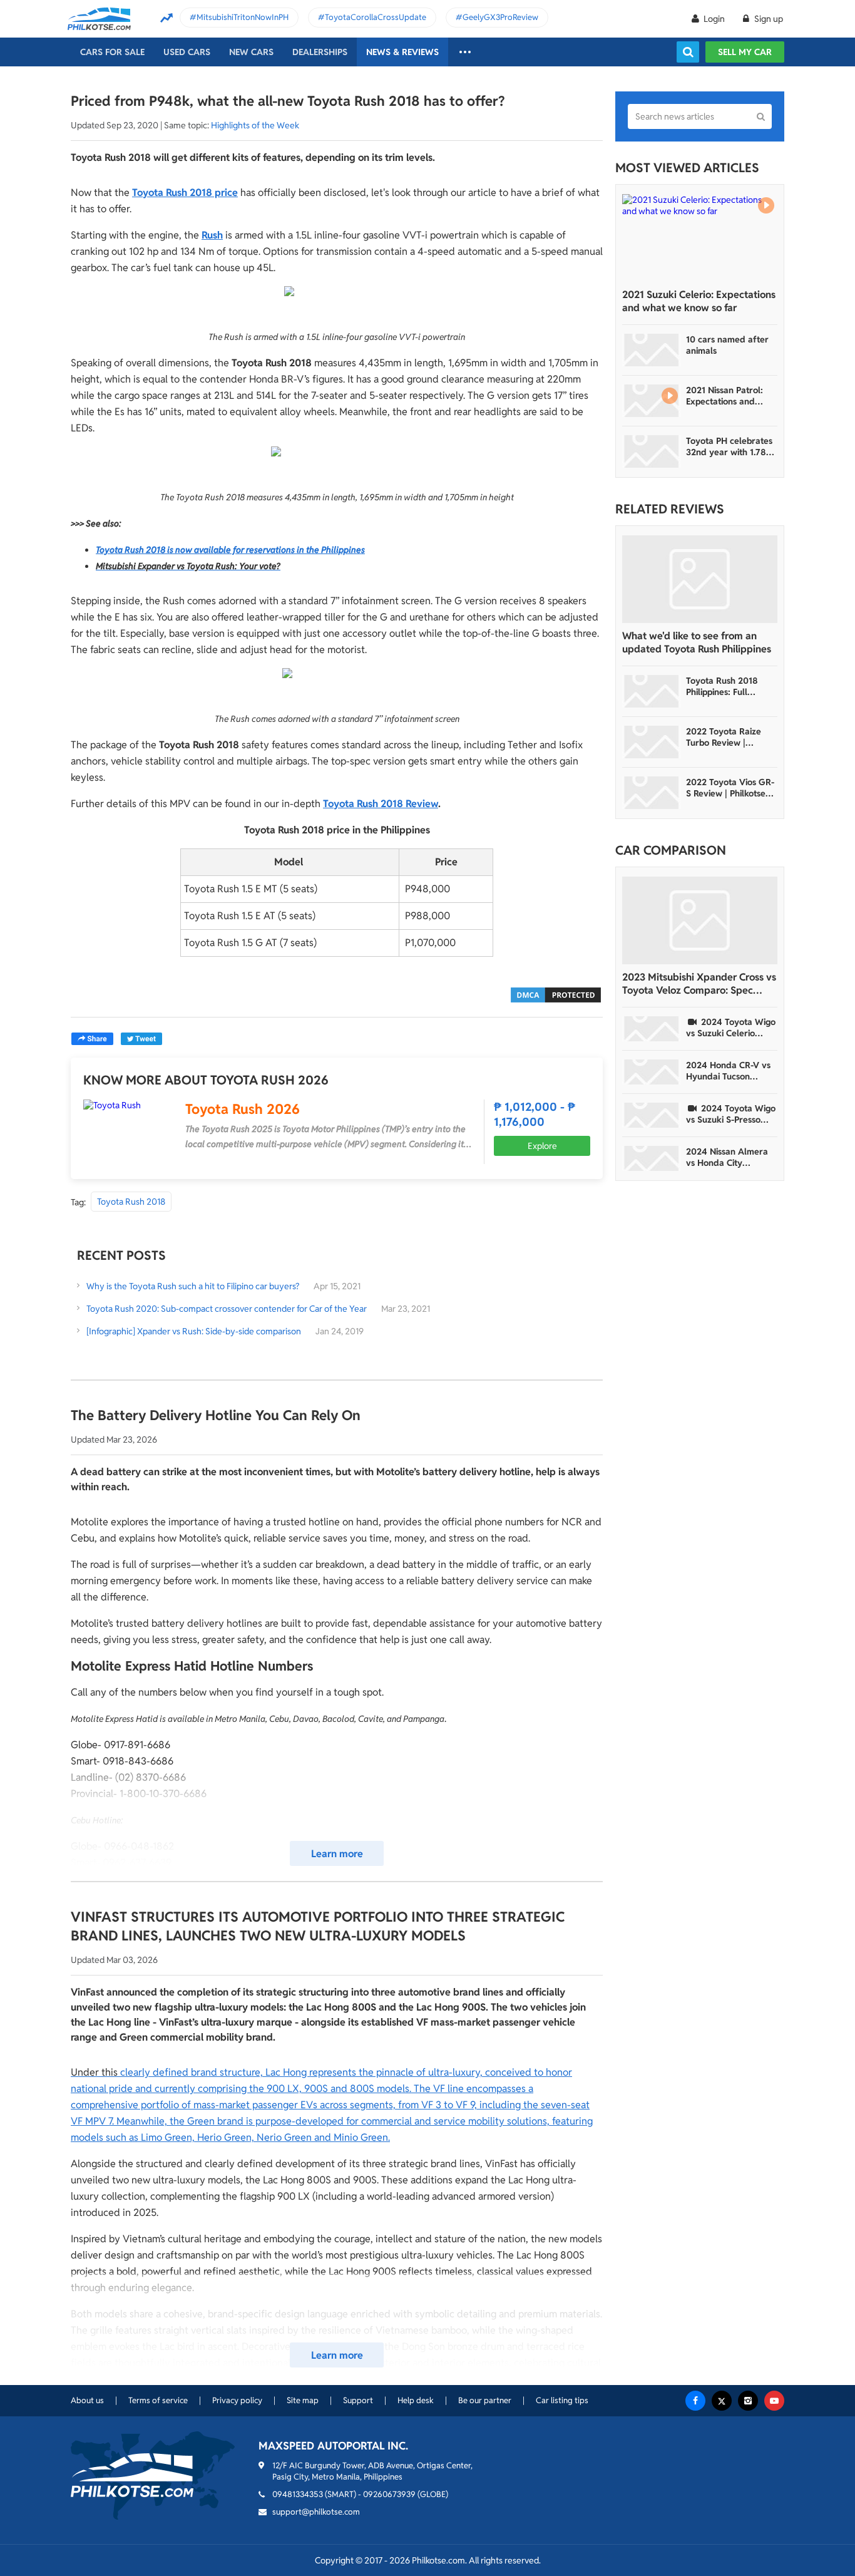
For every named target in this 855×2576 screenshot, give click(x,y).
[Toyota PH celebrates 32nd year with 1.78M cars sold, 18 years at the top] (652, 451)
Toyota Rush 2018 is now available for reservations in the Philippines (230, 550)
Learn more (337, 1854)
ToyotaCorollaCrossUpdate (376, 17)
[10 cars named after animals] (652, 350)
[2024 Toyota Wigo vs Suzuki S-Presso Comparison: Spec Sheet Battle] (652, 1115)
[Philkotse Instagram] (748, 2401)
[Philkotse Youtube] (774, 2401)
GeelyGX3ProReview (500, 17)
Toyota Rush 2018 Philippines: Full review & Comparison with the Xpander (729, 686)
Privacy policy (237, 2400)
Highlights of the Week (255, 125)
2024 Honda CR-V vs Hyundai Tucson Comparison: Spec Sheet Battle (728, 1071)
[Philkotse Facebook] (695, 2401)
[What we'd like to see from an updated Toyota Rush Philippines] (700, 579)
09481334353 (298, 2494)
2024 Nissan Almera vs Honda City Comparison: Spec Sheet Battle (727, 1157)
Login (714, 19)
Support (358, 2400)
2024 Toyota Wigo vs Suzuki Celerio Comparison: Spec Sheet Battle (731, 1028)
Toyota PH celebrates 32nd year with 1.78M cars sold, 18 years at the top (730, 446)
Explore (542, 1146)
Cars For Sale (112, 52)
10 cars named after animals (727, 345)
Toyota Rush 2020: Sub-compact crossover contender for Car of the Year (227, 1309)
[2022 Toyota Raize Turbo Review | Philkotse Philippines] (652, 742)
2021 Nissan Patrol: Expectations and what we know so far (728, 396)
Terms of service (158, 2400)
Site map (303, 2400)
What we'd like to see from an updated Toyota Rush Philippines (697, 642)
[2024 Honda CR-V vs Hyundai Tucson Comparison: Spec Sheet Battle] (652, 1072)
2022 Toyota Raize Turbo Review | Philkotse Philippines (726, 737)
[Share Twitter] (141, 1039)
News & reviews (402, 52)
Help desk (416, 2400)
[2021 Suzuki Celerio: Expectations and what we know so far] (700, 238)
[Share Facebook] (92, 1039)
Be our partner (485, 2400)
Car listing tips (562, 2400)
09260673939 (389, 2494)
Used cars (187, 52)
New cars (251, 52)
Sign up (768, 19)
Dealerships (320, 52)
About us (87, 2400)
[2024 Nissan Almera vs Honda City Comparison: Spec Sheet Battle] (652, 1158)
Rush (212, 235)
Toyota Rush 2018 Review (381, 804)
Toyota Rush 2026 (243, 1109)
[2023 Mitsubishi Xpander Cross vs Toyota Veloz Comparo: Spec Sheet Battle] (700, 920)
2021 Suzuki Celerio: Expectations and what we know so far (699, 301)
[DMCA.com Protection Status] (556, 994)
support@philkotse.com (316, 2512)
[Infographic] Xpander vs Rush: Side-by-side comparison (194, 1331)
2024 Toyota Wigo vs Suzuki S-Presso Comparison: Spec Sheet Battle (731, 1114)
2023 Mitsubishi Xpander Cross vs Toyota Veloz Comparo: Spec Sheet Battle (699, 984)
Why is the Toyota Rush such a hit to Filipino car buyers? (193, 1286)
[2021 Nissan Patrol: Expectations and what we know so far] (652, 401)
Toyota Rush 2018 (131, 1202)
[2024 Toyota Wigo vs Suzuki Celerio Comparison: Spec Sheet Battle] (652, 1029)
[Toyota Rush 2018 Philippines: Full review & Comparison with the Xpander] (652, 691)
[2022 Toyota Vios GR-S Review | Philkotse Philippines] (652, 793)
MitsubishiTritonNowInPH (243, 17)
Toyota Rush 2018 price (185, 193)
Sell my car (745, 52)
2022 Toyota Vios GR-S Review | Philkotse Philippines (730, 788)
